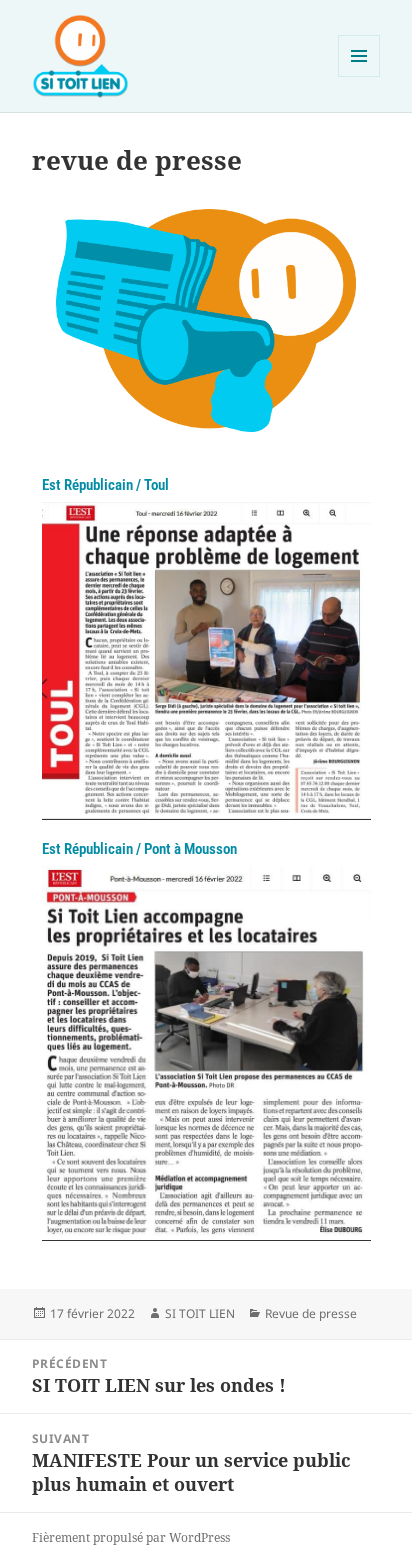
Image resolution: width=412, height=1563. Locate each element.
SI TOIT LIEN (200, 1313)
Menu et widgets (359, 76)
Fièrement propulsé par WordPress (131, 1537)
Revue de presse (311, 1313)
